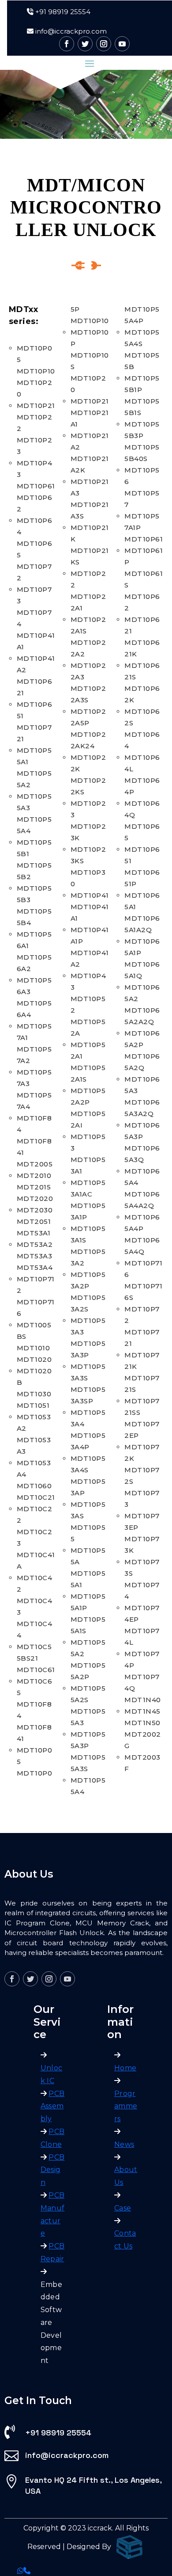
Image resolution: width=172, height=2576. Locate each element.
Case (123, 2208)
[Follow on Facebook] (67, 44)
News (124, 2144)
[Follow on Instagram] (104, 44)
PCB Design (53, 2170)
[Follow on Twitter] (85, 44)
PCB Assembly (53, 2106)
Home (125, 2068)
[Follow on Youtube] (122, 44)
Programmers (126, 2106)
